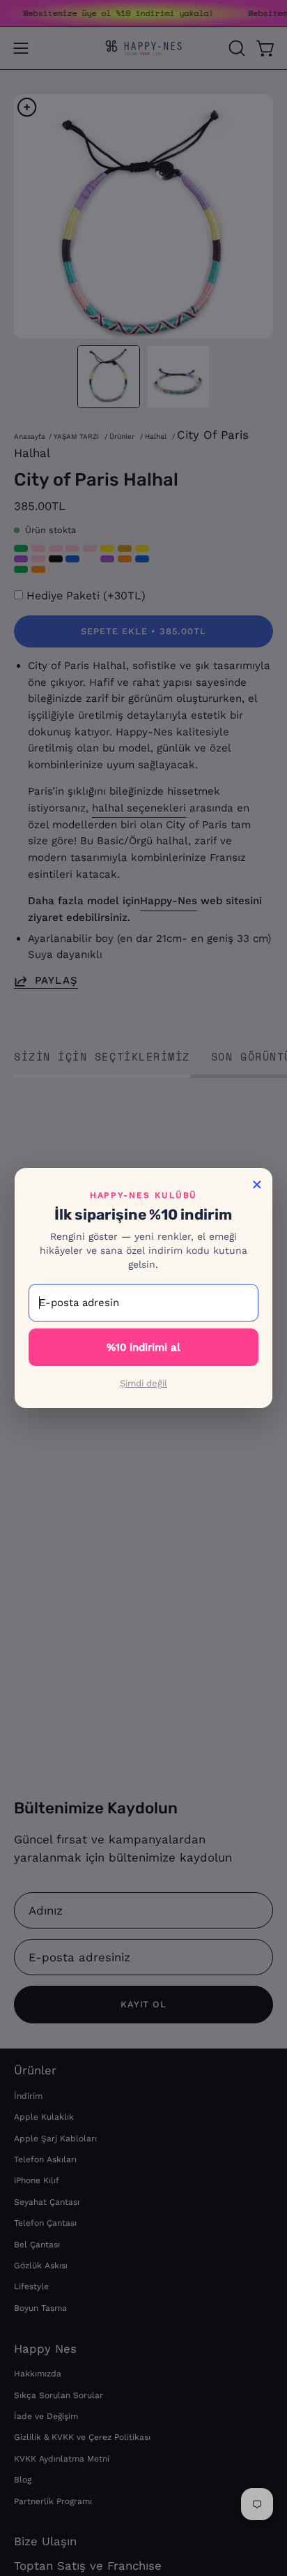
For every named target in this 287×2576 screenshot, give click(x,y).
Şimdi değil (143, 1383)
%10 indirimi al (143, 1347)
